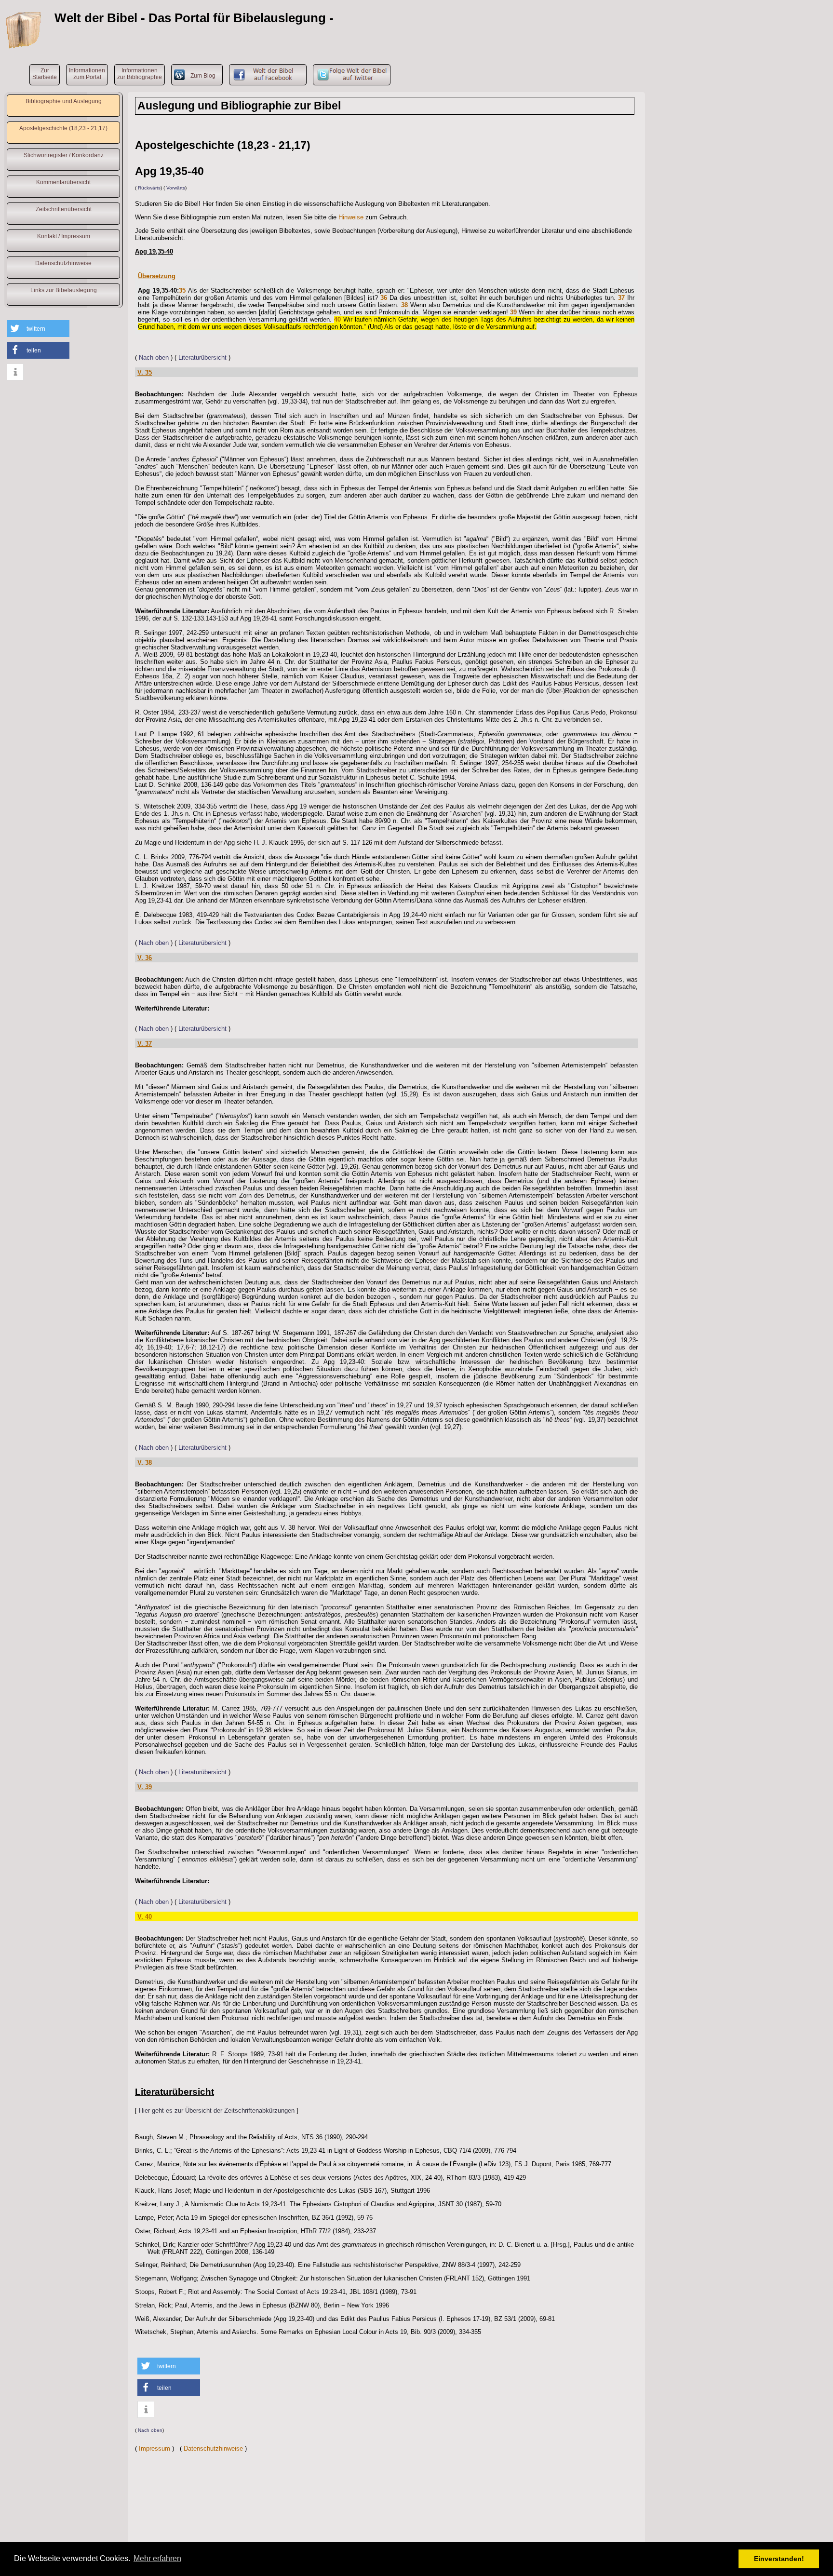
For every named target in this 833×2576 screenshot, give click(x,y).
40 (337, 319)
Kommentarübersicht (63, 182)
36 (384, 298)
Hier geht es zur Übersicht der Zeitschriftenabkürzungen (217, 2111)
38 (404, 305)
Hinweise (351, 217)
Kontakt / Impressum (64, 236)
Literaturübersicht (202, 357)
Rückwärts (149, 188)
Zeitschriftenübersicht (64, 209)
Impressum (155, 2448)
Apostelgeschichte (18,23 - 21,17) (63, 128)
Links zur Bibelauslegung (64, 290)
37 (621, 298)
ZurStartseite (45, 74)
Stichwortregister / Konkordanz (64, 155)
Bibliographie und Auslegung (64, 101)
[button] (38, 329)
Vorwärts (176, 188)
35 (182, 290)
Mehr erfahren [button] (157, 2558)
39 (513, 312)
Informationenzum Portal (87, 74)
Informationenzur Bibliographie (140, 74)
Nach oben (154, 357)
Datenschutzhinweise (63, 263)
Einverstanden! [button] (779, 2559)
